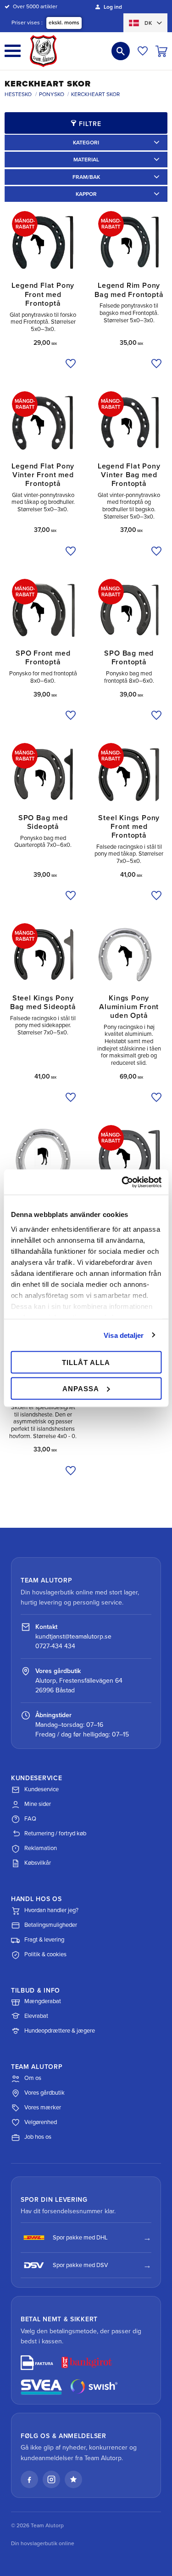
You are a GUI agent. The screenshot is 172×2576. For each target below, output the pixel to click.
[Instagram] (51, 2479)
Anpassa (81, 1388)
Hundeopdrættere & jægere (60, 2031)
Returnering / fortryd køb (55, 1833)
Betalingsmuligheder (51, 1925)
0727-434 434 (55, 1646)
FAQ (30, 1819)
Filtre (90, 124)
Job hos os (38, 2137)
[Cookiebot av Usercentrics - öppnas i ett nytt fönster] (122, 1182)
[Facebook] (29, 2479)
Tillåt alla (86, 1362)
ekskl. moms (64, 23)
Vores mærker (43, 2108)
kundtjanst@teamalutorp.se (73, 1636)
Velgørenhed (41, 2122)
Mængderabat (43, 2001)
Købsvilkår (38, 1863)
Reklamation (41, 1848)
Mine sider (38, 1804)
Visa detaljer (124, 1335)
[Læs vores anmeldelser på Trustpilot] (73, 2479)
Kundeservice (42, 1789)
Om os (33, 2078)
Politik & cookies (45, 1954)
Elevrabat (36, 2016)
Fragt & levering (44, 1940)
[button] (13, 51)
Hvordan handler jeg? (51, 1910)
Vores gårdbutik (44, 2093)
